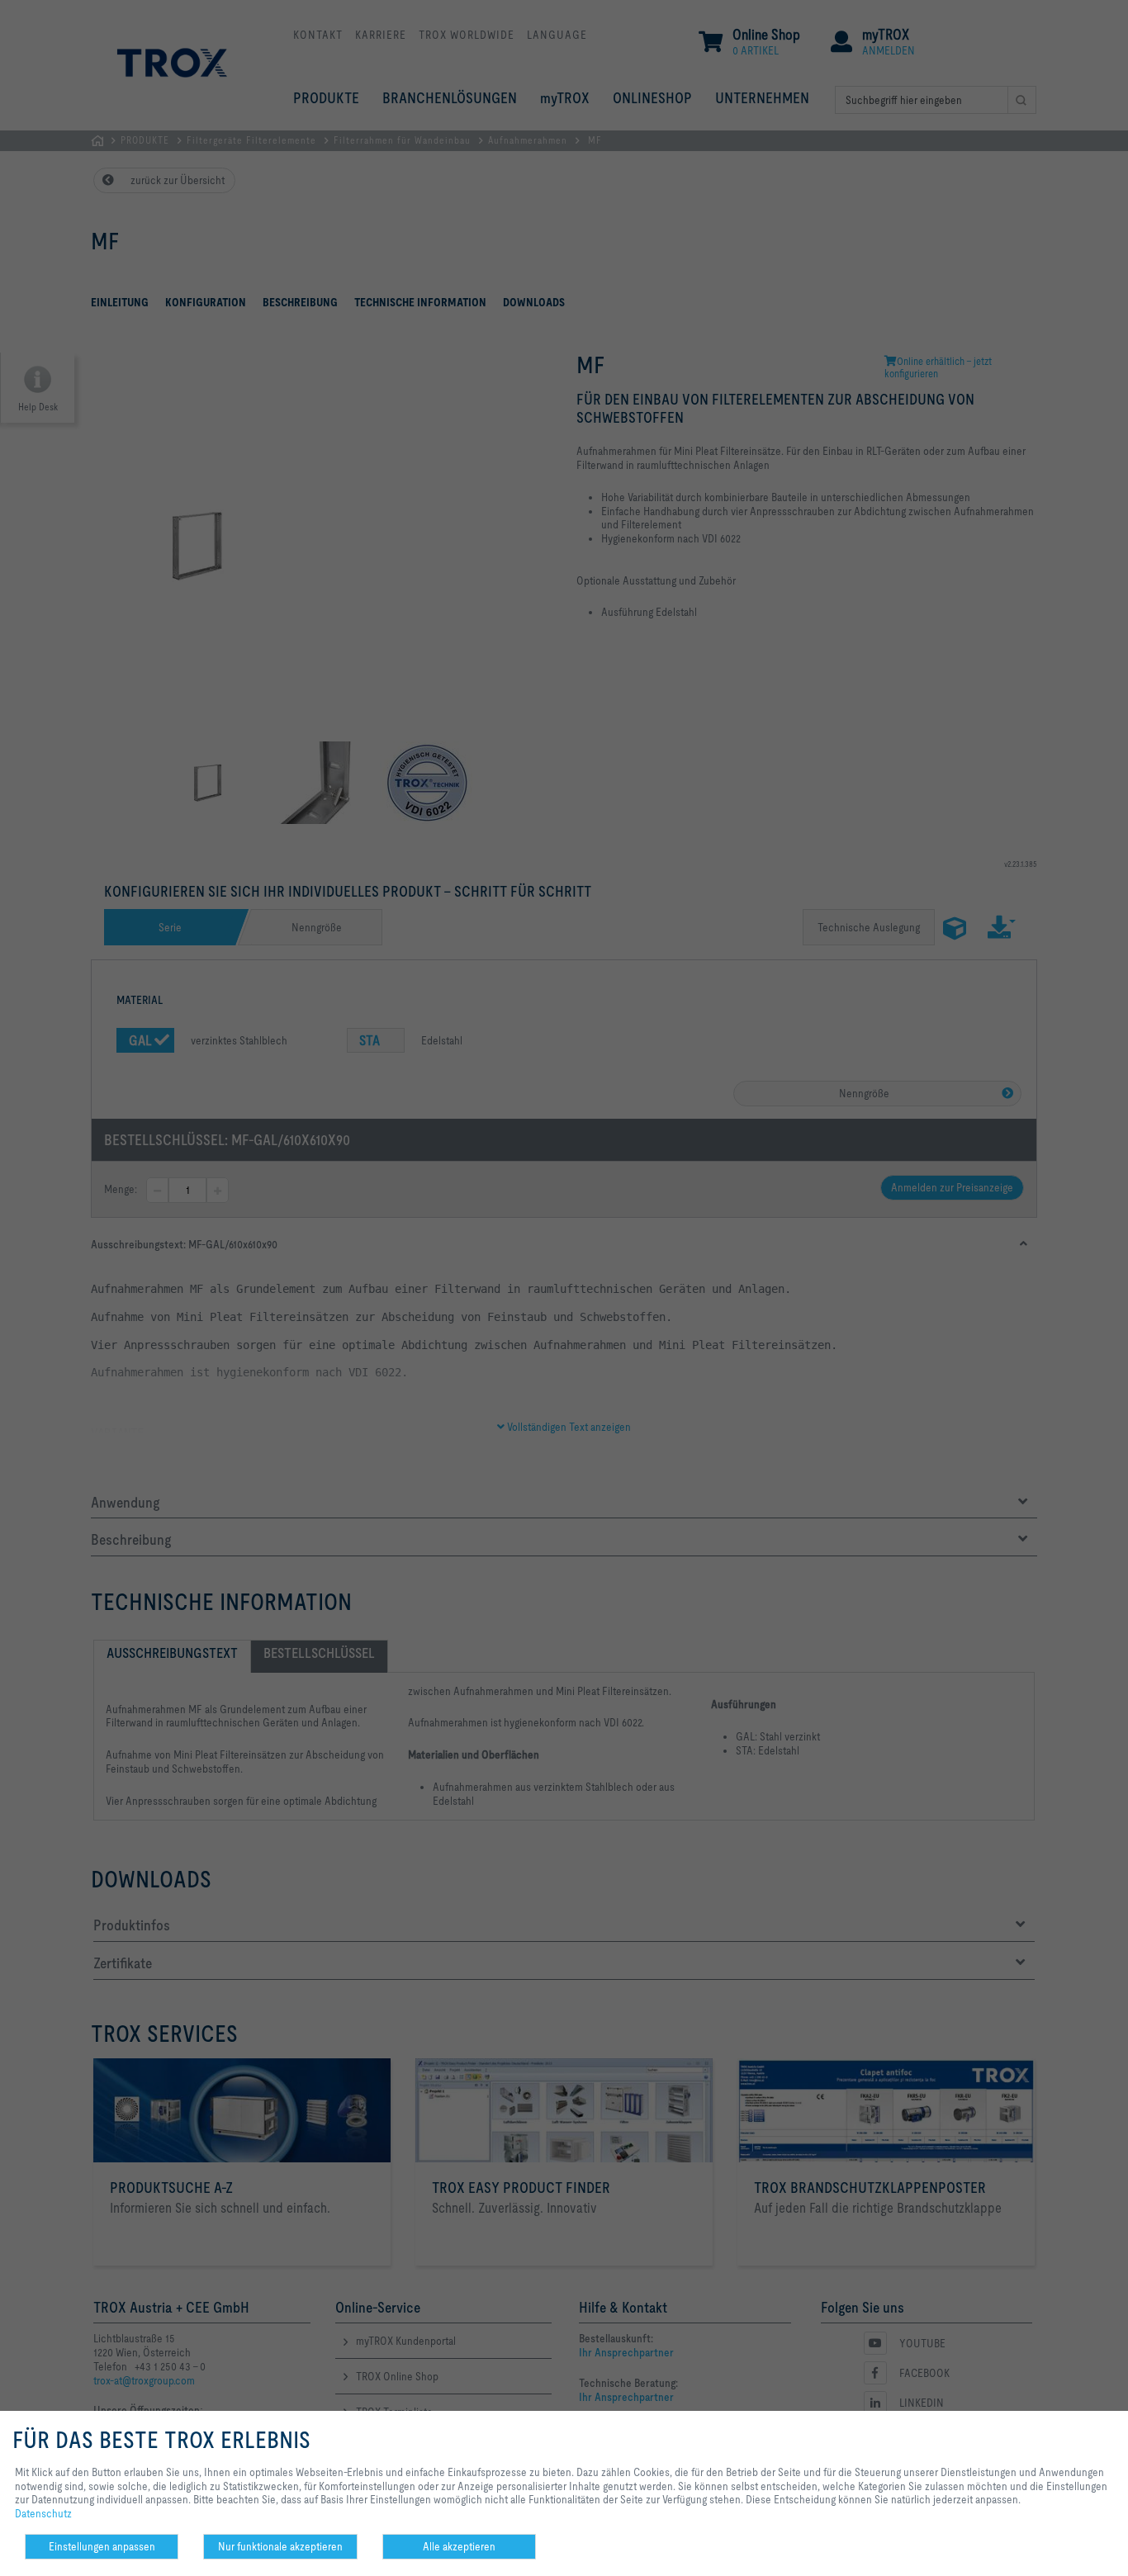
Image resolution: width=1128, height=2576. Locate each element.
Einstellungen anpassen (102, 2546)
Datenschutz (43, 2513)
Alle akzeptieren (459, 2546)
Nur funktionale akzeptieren (280, 2546)
